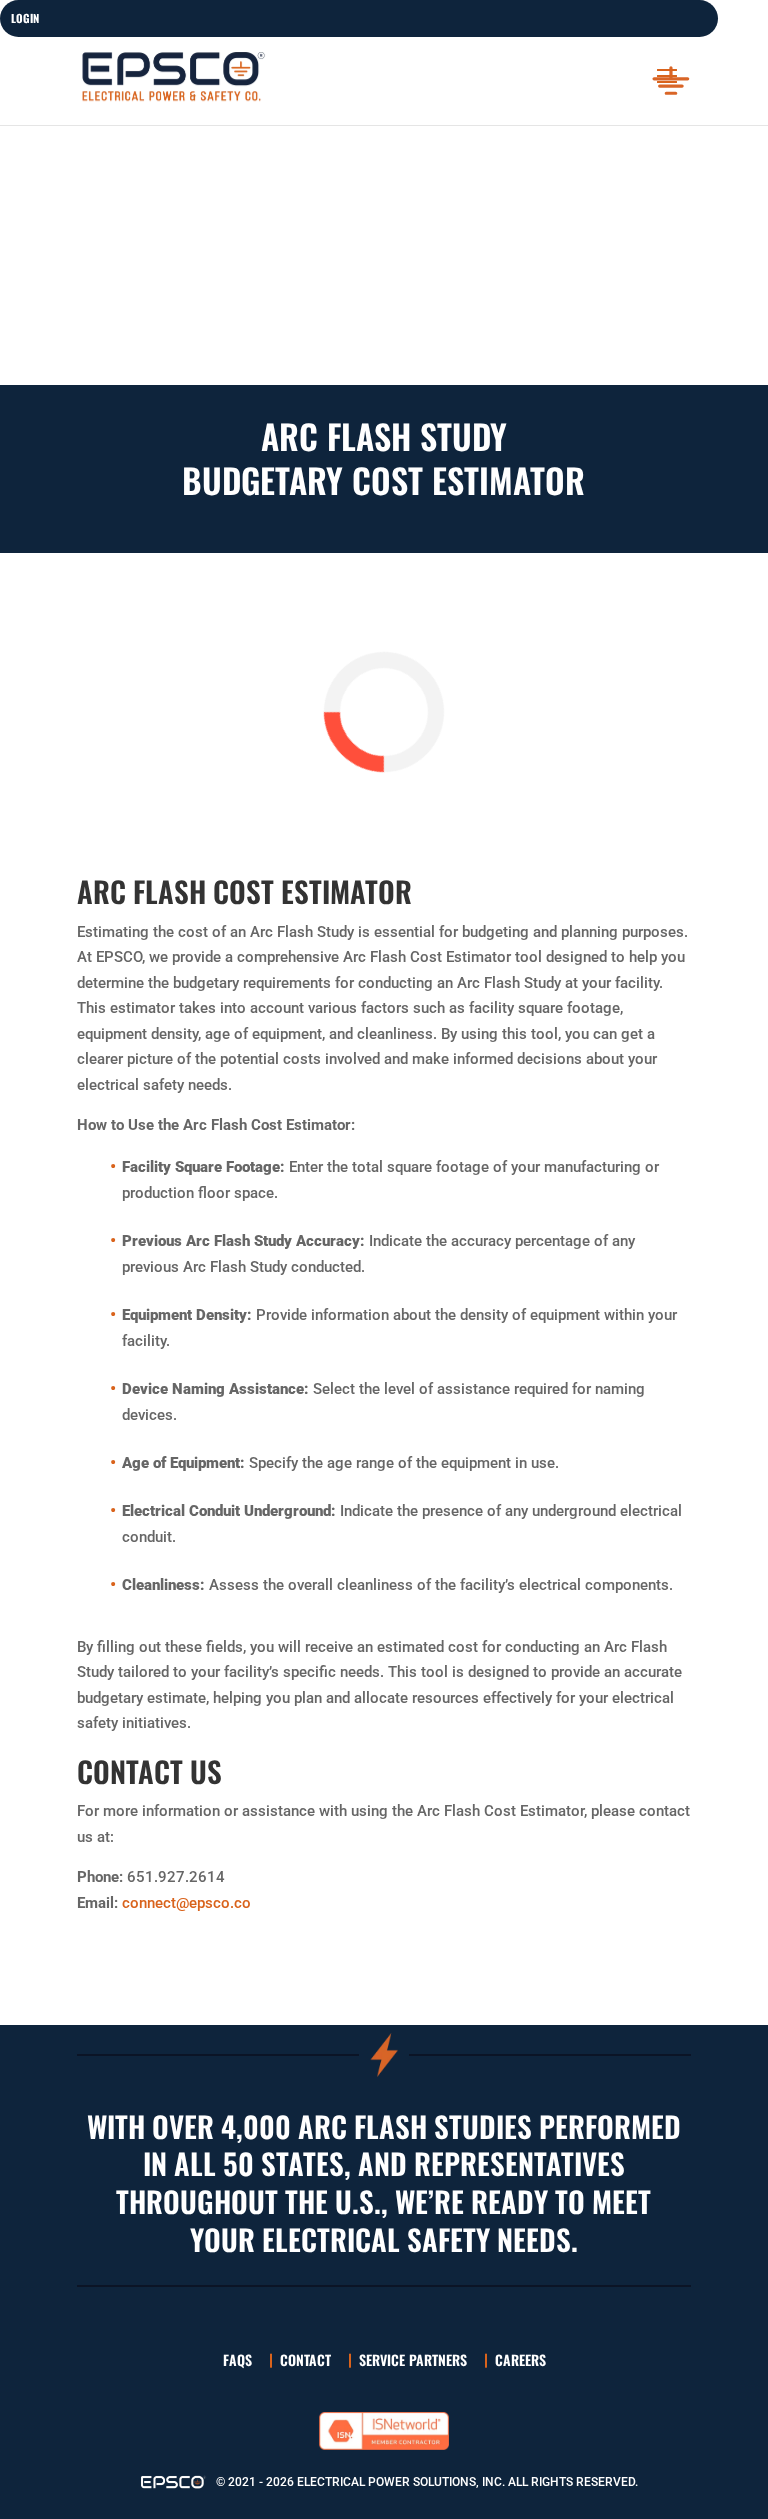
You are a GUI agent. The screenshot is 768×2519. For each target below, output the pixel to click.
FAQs (237, 2359)
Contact (305, 2359)
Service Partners (413, 2359)
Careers (520, 2359)
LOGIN (25, 18)
